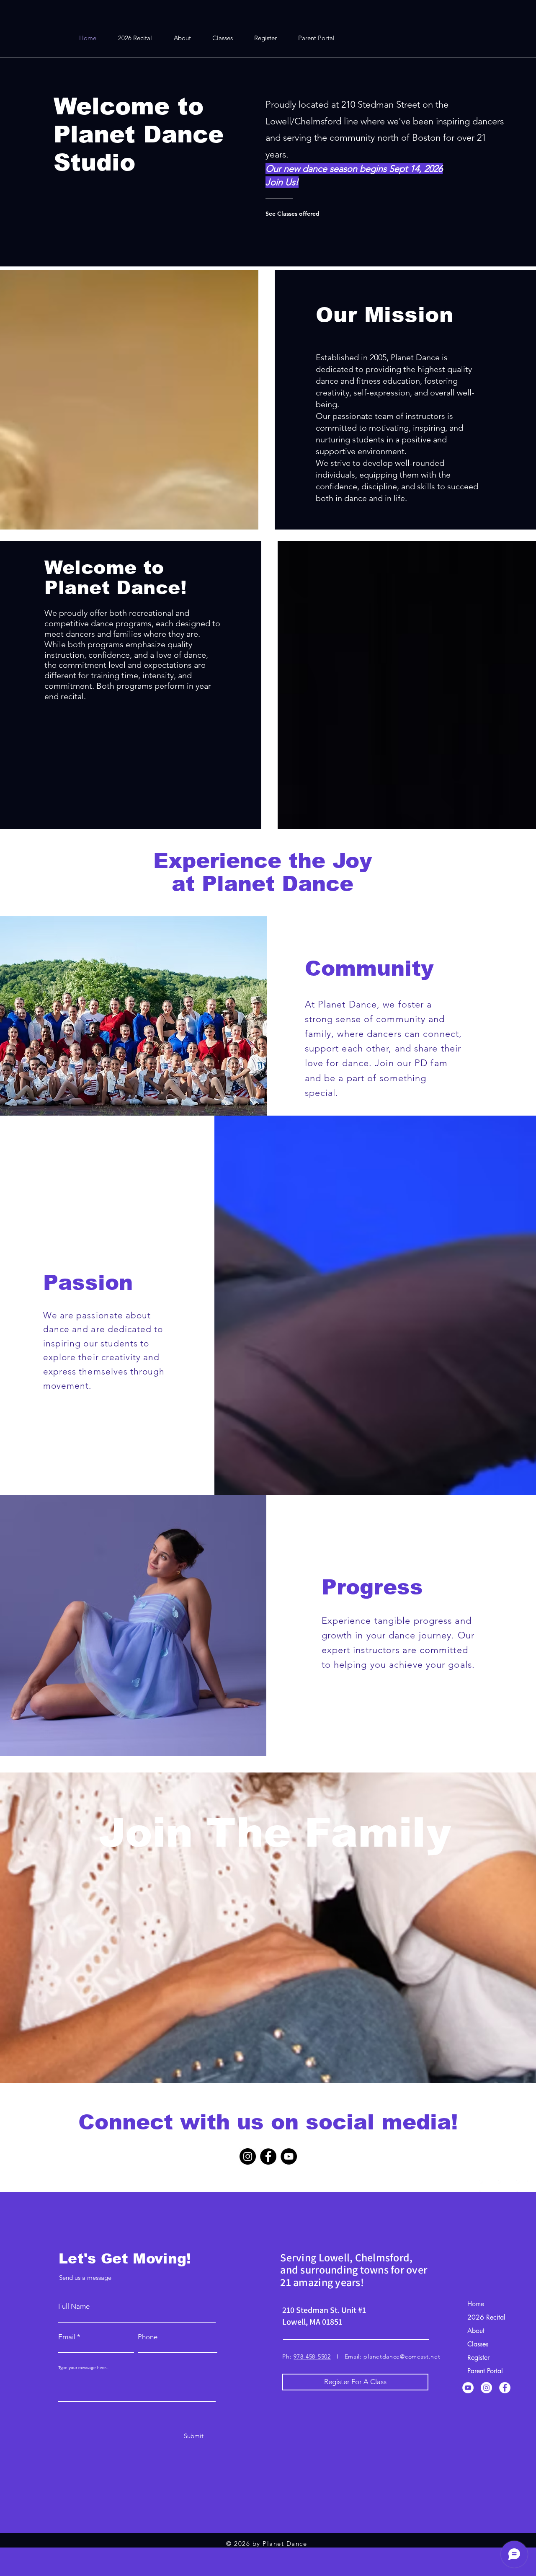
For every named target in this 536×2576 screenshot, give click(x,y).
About (476, 2331)
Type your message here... (84, 2368)
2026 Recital (486, 2317)
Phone (148, 2337)
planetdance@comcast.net (402, 2356)
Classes (478, 2344)
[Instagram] (248, 2156)
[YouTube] (289, 2156)
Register (478, 2358)
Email (67, 2337)
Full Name (74, 2306)
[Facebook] (268, 2156)
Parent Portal (485, 2371)
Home (476, 2304)
